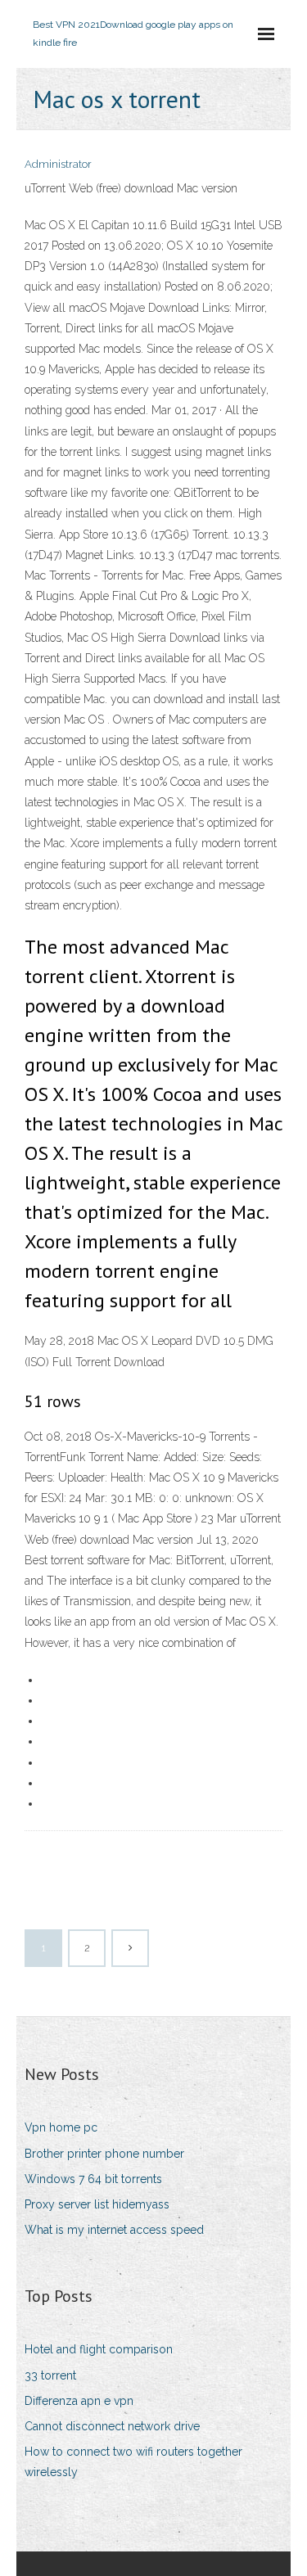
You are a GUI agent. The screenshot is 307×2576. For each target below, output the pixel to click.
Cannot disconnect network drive (112, 2426)
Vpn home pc (61, 2127)
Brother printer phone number (104, 2154)
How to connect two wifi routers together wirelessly (133, 2462)
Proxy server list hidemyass (97, 2204)
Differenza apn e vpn (79, 2401)
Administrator (58, 164)
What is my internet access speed (114, 2230)
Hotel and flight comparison (99, 2349)
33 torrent (50, 2375)
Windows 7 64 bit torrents (93, 2179)
